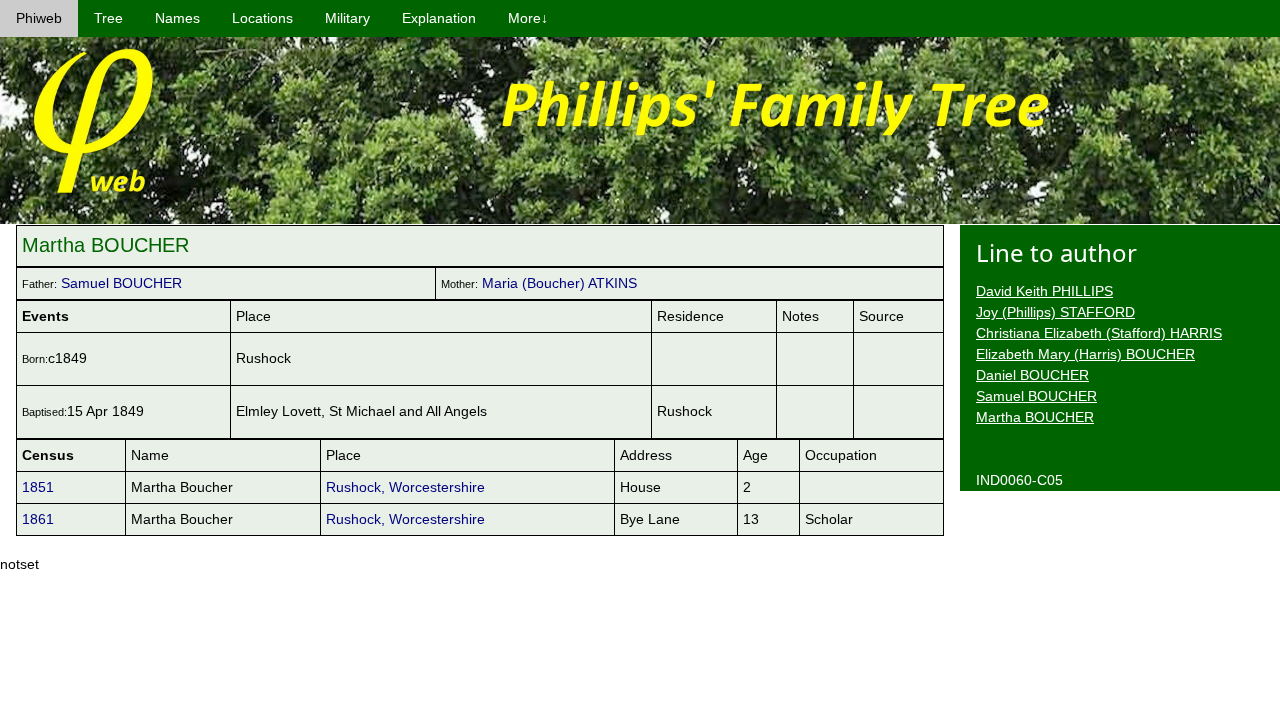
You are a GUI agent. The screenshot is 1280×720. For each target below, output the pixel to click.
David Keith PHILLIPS (1044, 291)
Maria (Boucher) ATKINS (559, 283)
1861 (38, 519)
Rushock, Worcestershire (405, 487)
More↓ (528, 18)
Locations (262, 18)
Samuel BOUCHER (121, 283)
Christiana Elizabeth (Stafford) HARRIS (1099, 333)
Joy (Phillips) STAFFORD (1055, 312)
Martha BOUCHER (1035, 417)
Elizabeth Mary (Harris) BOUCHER (1085, 354)
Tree (108, 18)
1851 (38, 487)
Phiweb (39, 18)
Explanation (439, 18)
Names (177, 18)
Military (347, 18)
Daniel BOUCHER (1032, 375)
